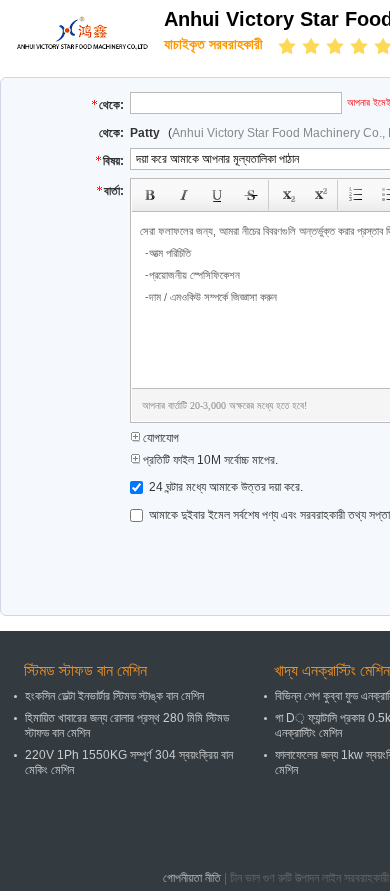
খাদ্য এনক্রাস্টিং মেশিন (332, 670)
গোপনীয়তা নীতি (192, 878)
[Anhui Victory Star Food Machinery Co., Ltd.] (82, 32)
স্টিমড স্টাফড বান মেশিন (85, 670)
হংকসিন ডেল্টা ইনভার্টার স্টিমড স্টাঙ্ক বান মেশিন (114, 696)
